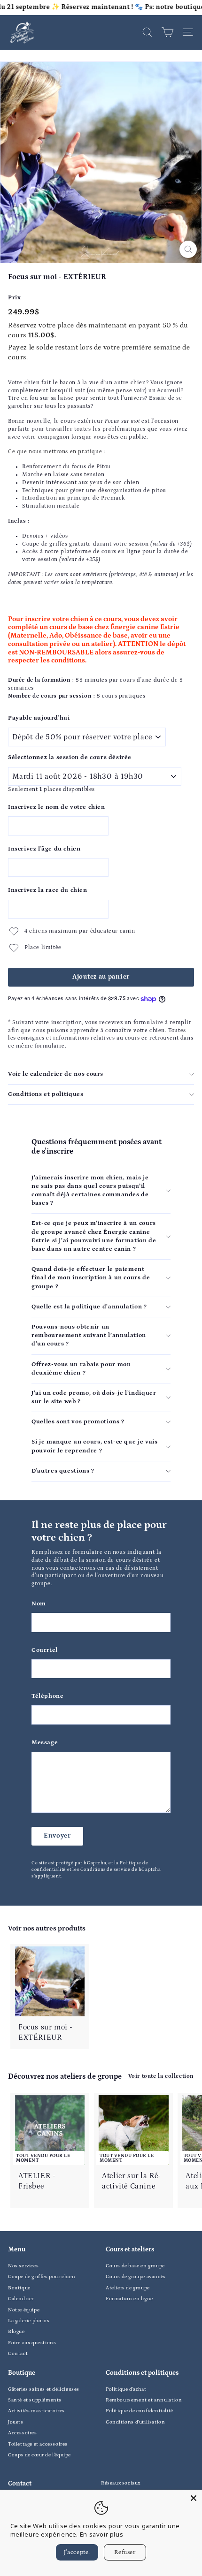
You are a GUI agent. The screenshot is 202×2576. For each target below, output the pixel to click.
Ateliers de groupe (128, 2288)
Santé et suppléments (35, 2400)
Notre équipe (24, 2310)
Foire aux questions (32, 2343)
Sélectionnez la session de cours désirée (70, 757)
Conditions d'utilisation (135, 2422)
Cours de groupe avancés (136, 2277)
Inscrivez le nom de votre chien (57, 807)
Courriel (45, 1650)
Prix (14, 298)
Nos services (23, 2266)
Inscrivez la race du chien (48, 890)
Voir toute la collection (161, 2076)
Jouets (16, 2422)
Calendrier (21, 2299)
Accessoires (23, 2433)
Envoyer (57, 1836)
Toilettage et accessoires (38, 2444)
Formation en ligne (129, 2299)
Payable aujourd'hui (39, 718)
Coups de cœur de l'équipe (39, 2455)
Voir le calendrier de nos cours (56, 1074)
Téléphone (47, 1696)
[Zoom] (188, 249)
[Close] (194, 2498)
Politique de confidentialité (140, 2411)
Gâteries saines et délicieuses (44, 2389)
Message (45, 1743)
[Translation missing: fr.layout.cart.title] (167, 32)
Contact (18, 2354)
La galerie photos (29, 2321)
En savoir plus (101, 2534)
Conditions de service (105, 1869)
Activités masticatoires (36, 2411)
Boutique (19, 2288)
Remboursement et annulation (144, 2400)
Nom (39, 1604)
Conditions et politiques (46, 1094)
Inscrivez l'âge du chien (44, 849)
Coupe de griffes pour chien (42, 2277)
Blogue (16, 2332)
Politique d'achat (126, 2389)
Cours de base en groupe (135, 2266)
